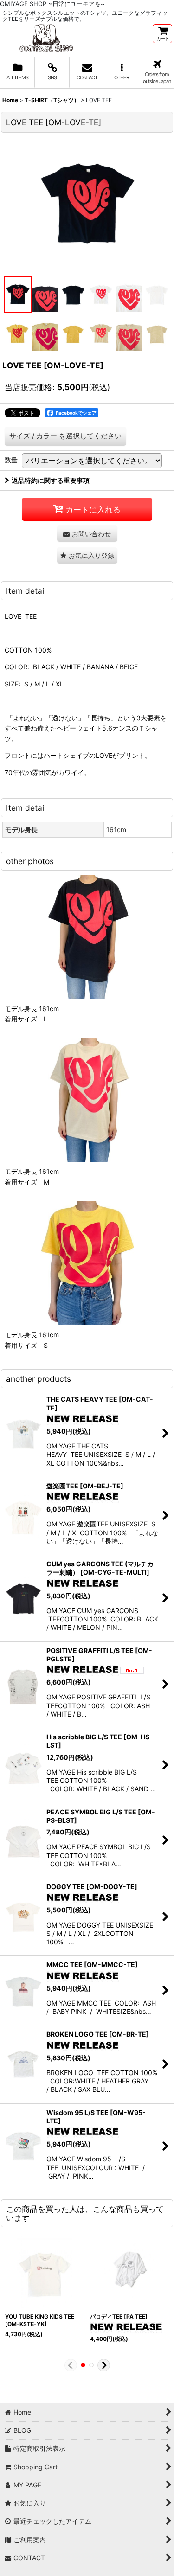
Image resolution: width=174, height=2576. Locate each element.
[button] (122, 73)
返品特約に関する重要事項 (51, 480)
